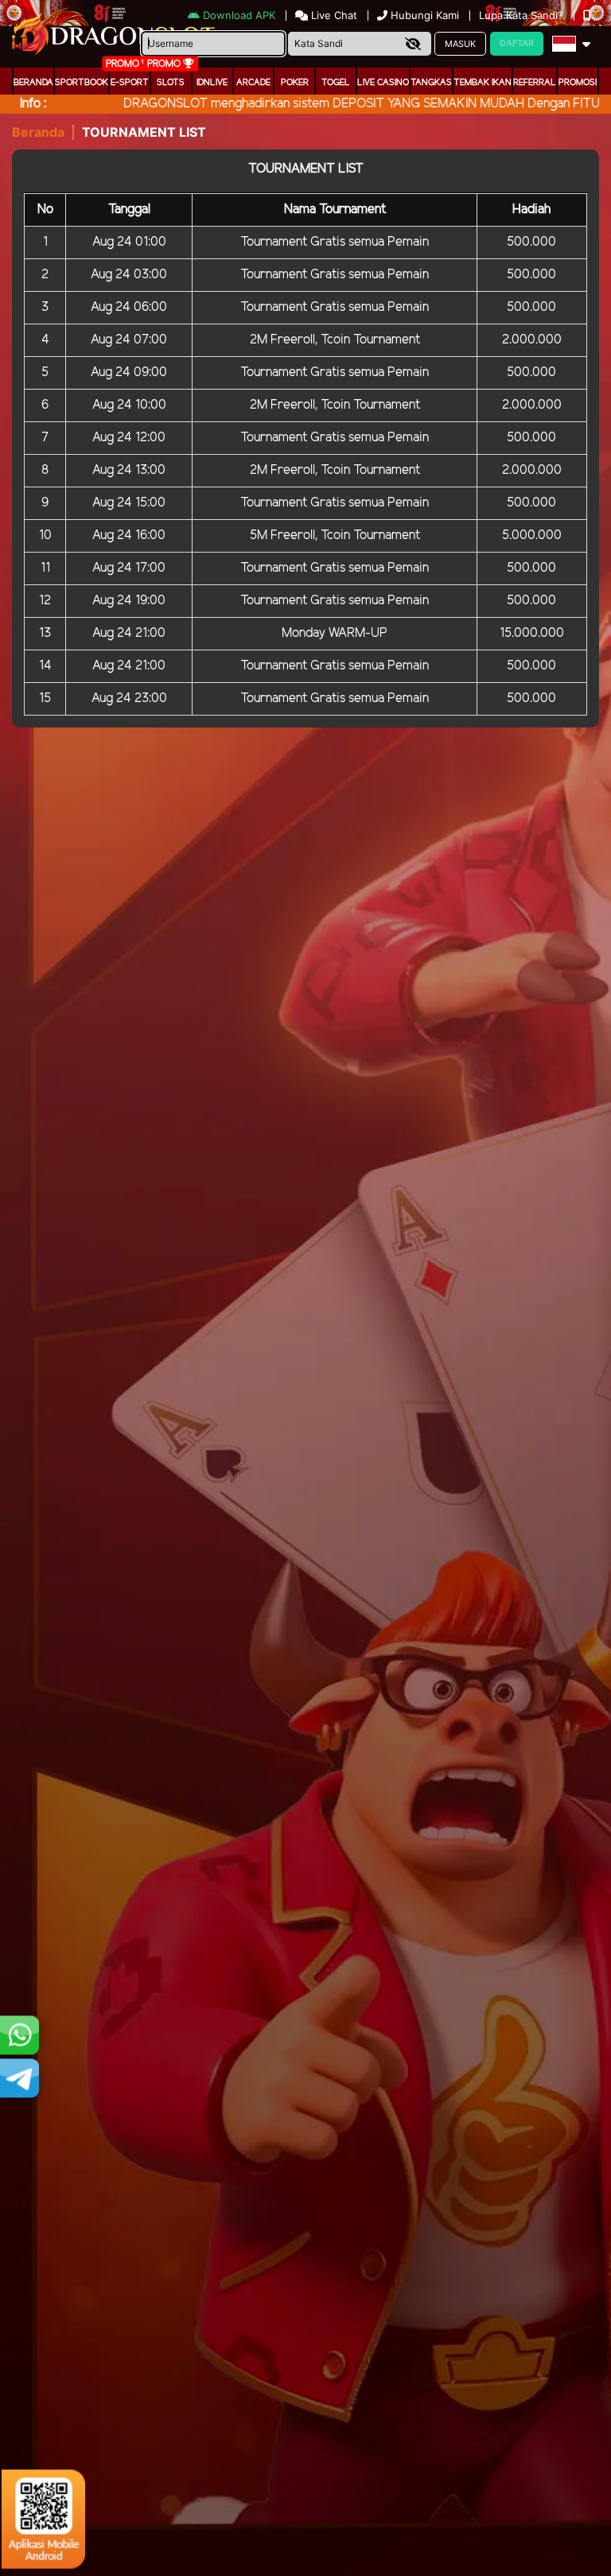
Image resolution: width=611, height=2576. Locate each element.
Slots (171, 83)
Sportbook (82, 83)
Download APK (239, 15)
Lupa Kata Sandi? (523, 15)
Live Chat (333, 15)
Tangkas (431, 83)
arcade (253, 83)
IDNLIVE (212, 83)
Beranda (33, 83)
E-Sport (130, 83)
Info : (33, 104)
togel (336, 83)
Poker (295, 83)
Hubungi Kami (425, 15)
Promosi (578, 83)
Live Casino (383, 83)
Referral (535, 83)
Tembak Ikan (483, 83)
